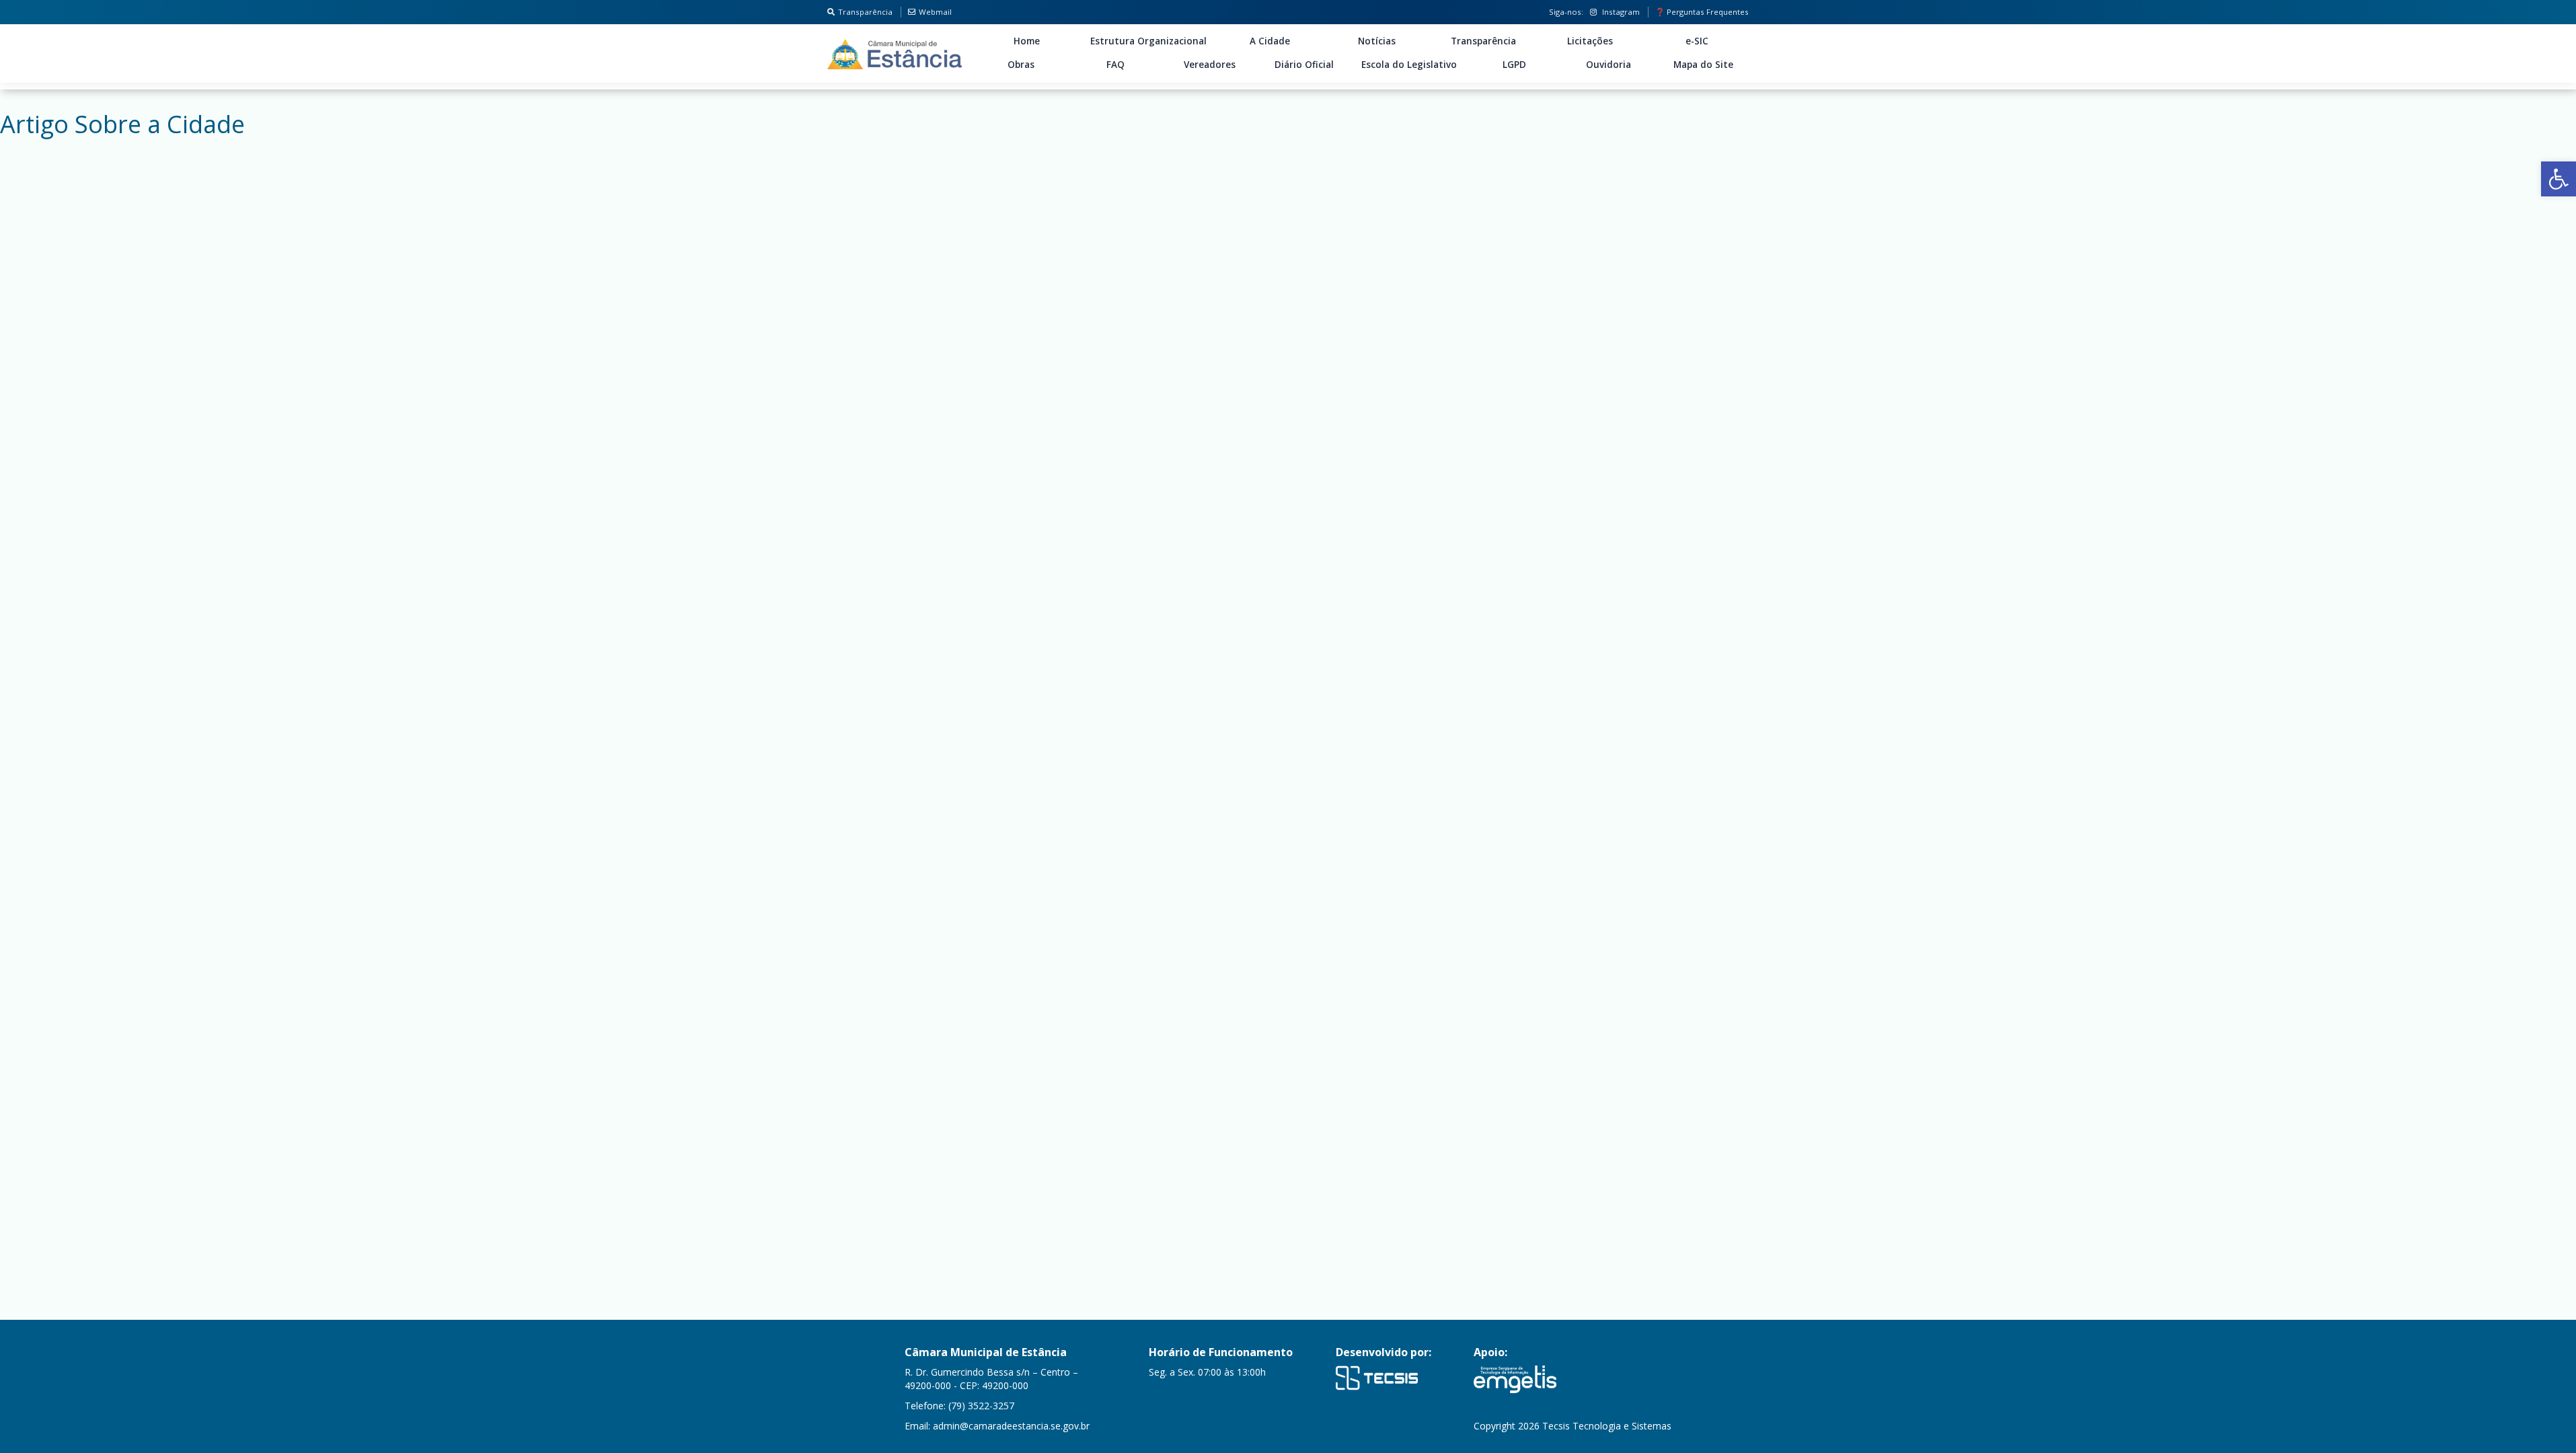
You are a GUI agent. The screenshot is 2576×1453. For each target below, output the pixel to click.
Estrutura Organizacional (1148, 41)
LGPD (1514, 65)
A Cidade (1270, 41)
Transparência (865, 12)
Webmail (935, 12)
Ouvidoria (1608, 65)
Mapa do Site (1703, 65)
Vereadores (1210, 65)
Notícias (1377, 41)
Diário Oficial (1304, 65)
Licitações (1590, 41)
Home (1027, 41)
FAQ (1115, 65)
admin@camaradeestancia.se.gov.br (1011, 1426)
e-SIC (1697, 41)
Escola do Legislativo (1409, 65)
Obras (1021, 65)
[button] (2559, 179)
